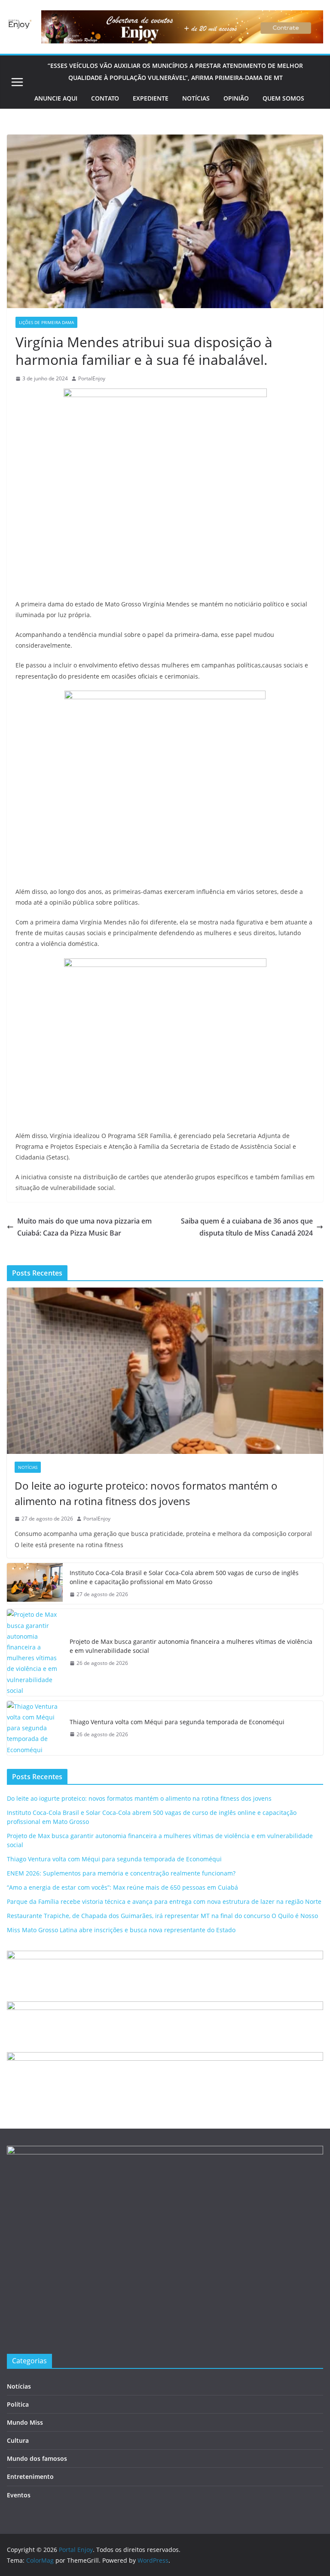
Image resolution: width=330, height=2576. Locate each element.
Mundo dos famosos (37, 2458)
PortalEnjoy (92, 378)
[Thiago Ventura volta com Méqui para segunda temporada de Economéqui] (35, 1728)
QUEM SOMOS (283, 98)
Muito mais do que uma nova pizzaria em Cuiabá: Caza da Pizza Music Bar (84, 1227)
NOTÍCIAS (196, 98)
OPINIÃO (236, 98)
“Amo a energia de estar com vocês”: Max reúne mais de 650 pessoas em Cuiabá (122, 1887)
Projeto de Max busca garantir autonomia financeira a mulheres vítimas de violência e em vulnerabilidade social (191, 1646)
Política (18, 2404)
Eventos (19, 2495)
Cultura (18, 2440)
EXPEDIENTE (151, 98)
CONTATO (105, 98)
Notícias (28, 1467)
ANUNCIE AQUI (56, 98)
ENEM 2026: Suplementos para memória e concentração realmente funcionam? (121, 1873)
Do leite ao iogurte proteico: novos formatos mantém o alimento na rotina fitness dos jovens (146, 1493)
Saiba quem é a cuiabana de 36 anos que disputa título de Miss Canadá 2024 (247, 1227)
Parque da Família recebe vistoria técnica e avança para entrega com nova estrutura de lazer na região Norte (164, 1901)
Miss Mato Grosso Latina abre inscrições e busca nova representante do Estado (121, 1930)
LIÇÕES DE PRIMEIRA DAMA (46, 322)
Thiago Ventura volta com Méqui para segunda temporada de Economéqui (177, 1722)
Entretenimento (30, 2477)
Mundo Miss (25, 2422)
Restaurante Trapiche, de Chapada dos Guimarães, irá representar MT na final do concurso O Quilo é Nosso (162, 1916)
